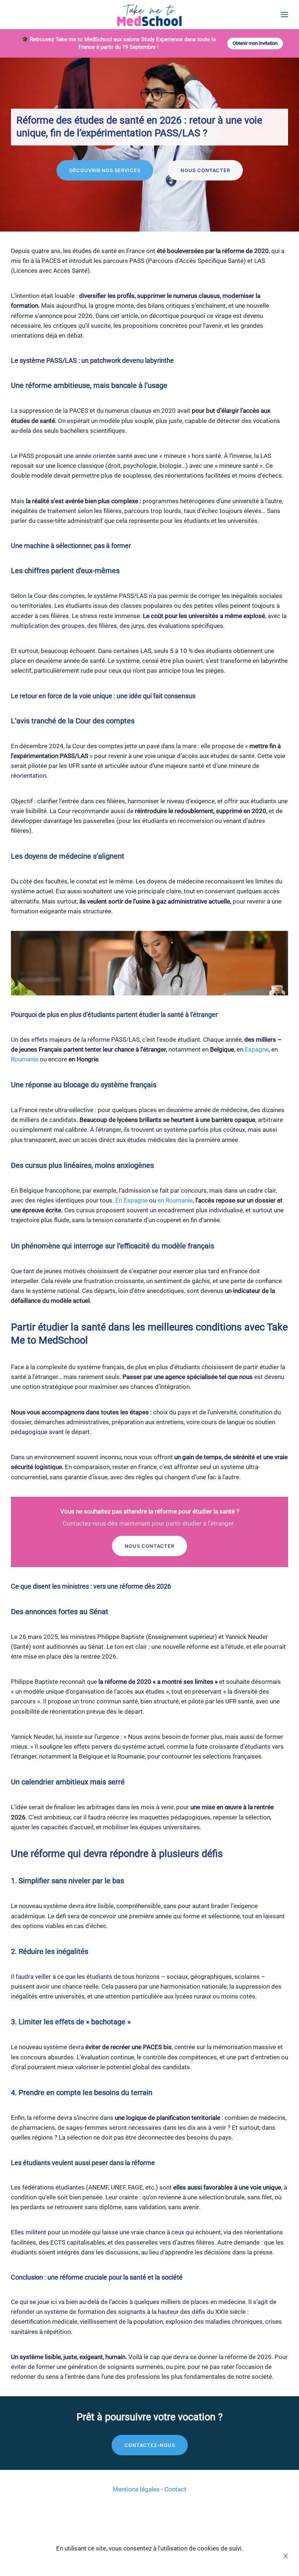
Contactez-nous (150, 2445)
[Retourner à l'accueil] (150, 15)
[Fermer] (286, 2556)
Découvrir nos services (105, 170)
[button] (284, 15)
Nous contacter (205, 170)
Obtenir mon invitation (255, 43)
